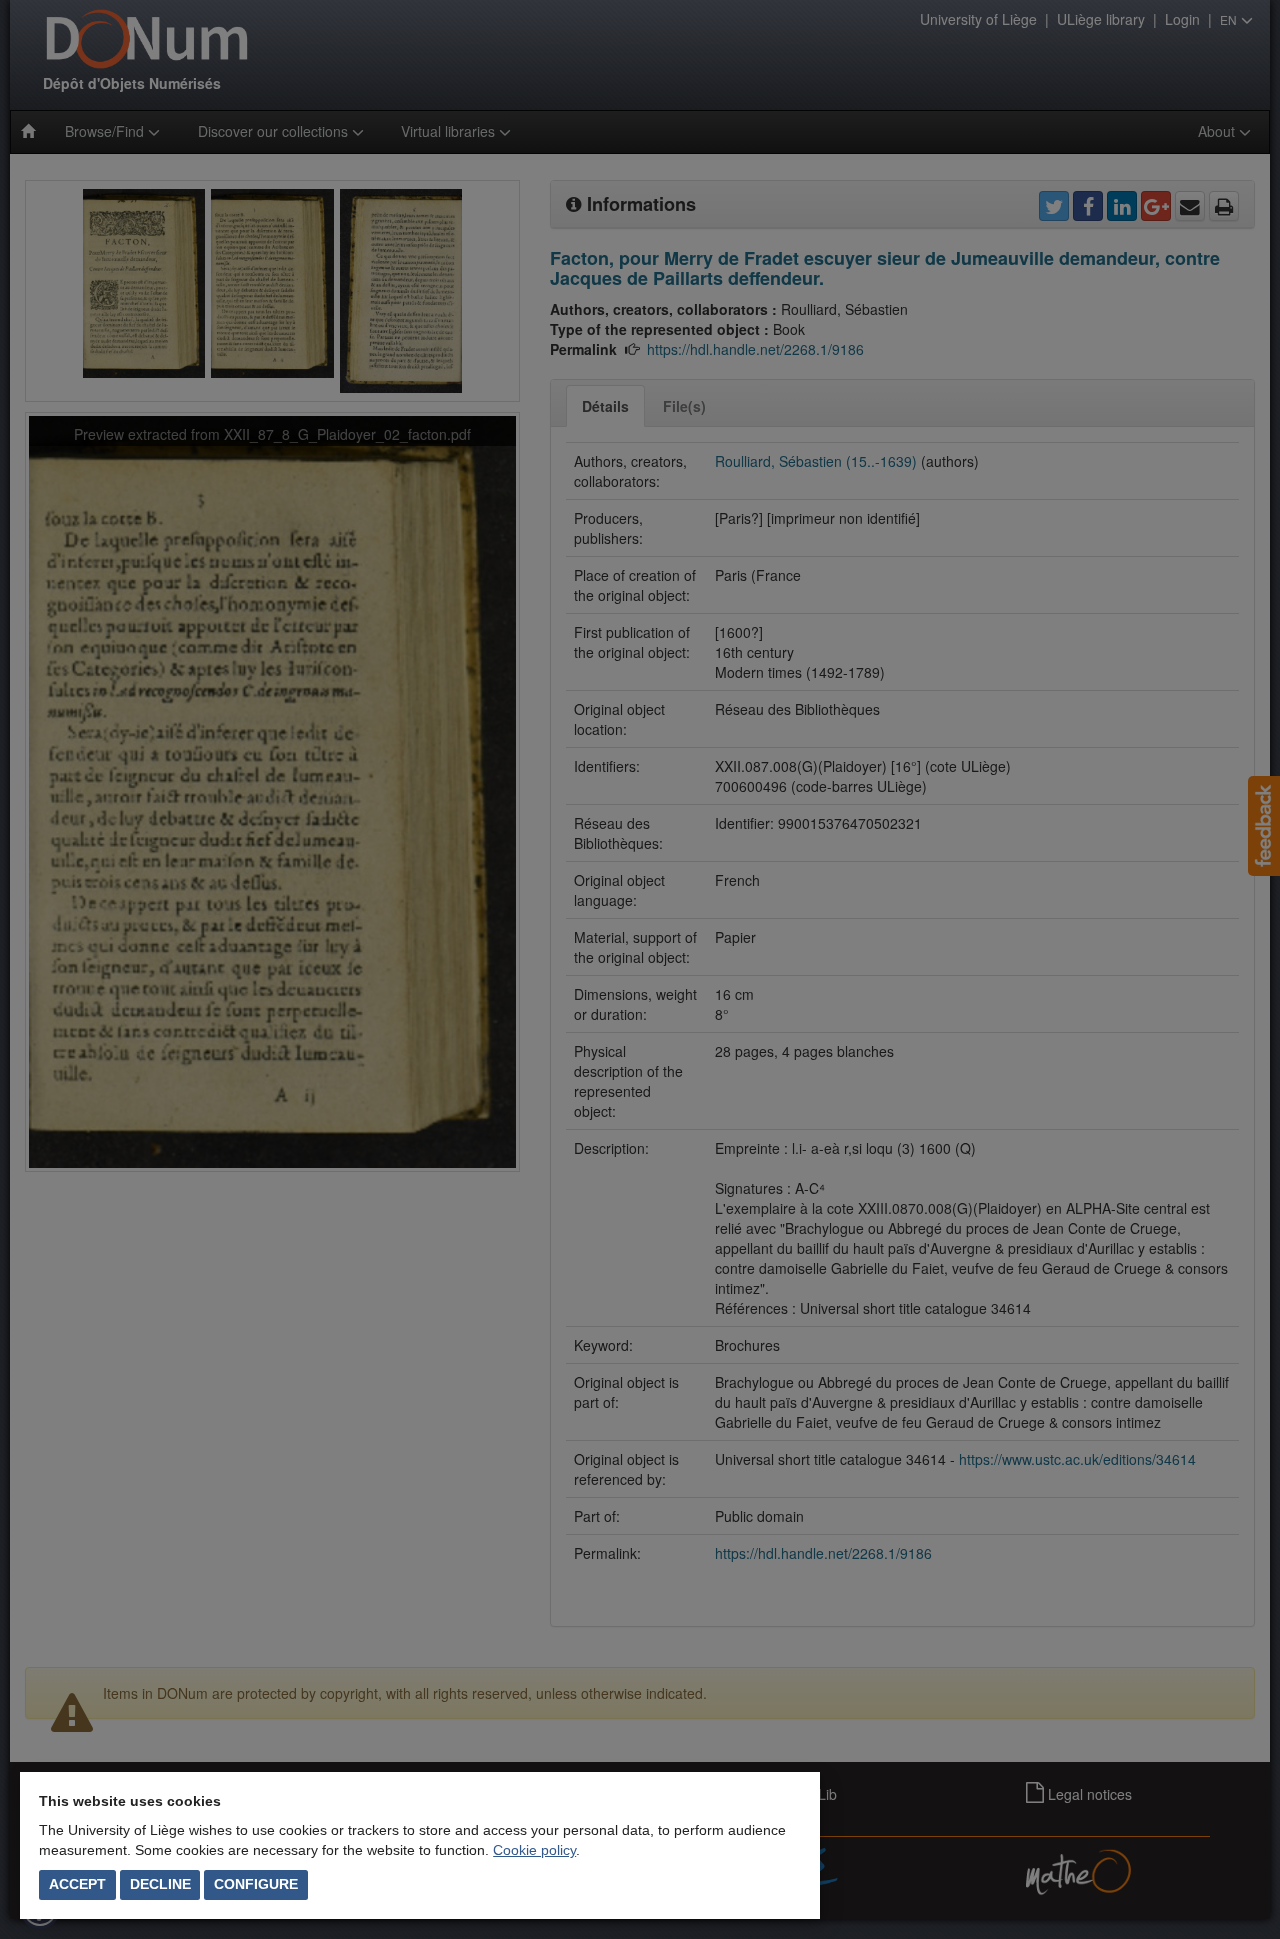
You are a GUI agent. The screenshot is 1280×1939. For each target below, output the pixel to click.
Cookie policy (534, 1850)
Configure (256, 1884)
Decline (160, 1884)
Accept (77, 1884)
